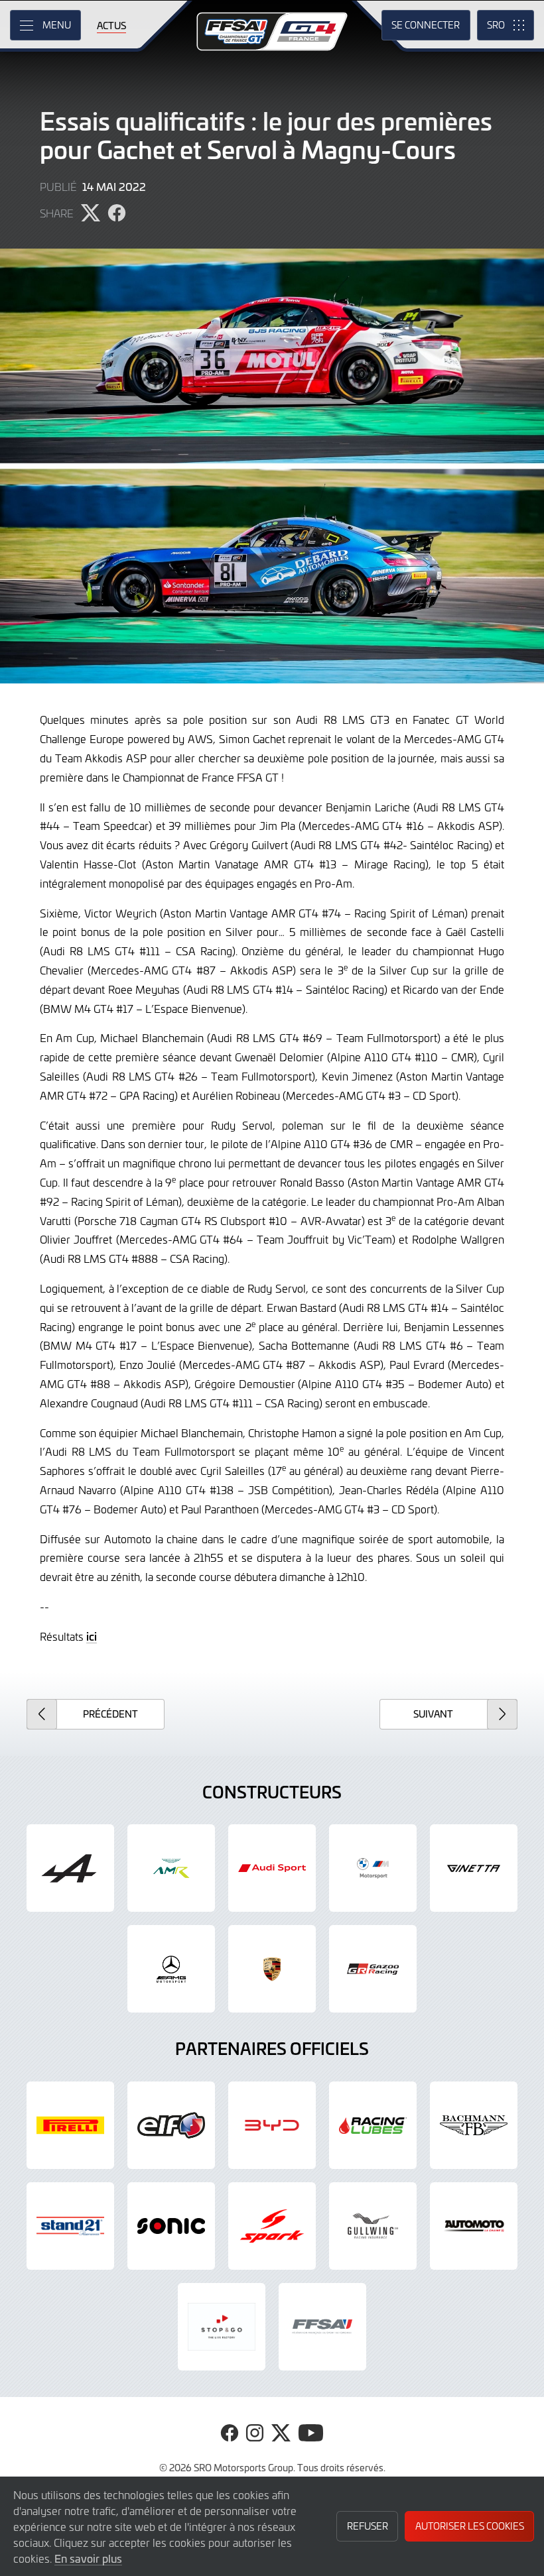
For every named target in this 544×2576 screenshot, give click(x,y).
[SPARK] (272, 2226)
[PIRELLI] (70, 2125)
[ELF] (171, 2125)
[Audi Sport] (272, 1868)
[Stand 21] (70, 2226)
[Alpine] (70, 1868)
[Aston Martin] (171, 1868)
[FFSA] (322, 2327)
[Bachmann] (474, 2125)
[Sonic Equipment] (171, 2226)
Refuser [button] (368, 2526)
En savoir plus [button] (88, 2558)
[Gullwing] (373, 2226)
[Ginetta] (474, 1868)
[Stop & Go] (222, 2327)
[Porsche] (272, 1969)
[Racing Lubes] (373, 2125)
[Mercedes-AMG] (171, 1969)
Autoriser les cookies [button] (470, 2526)
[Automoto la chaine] (474, 2226)
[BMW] (373, 1868)
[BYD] (272, 2125)
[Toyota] (373, 1969)
